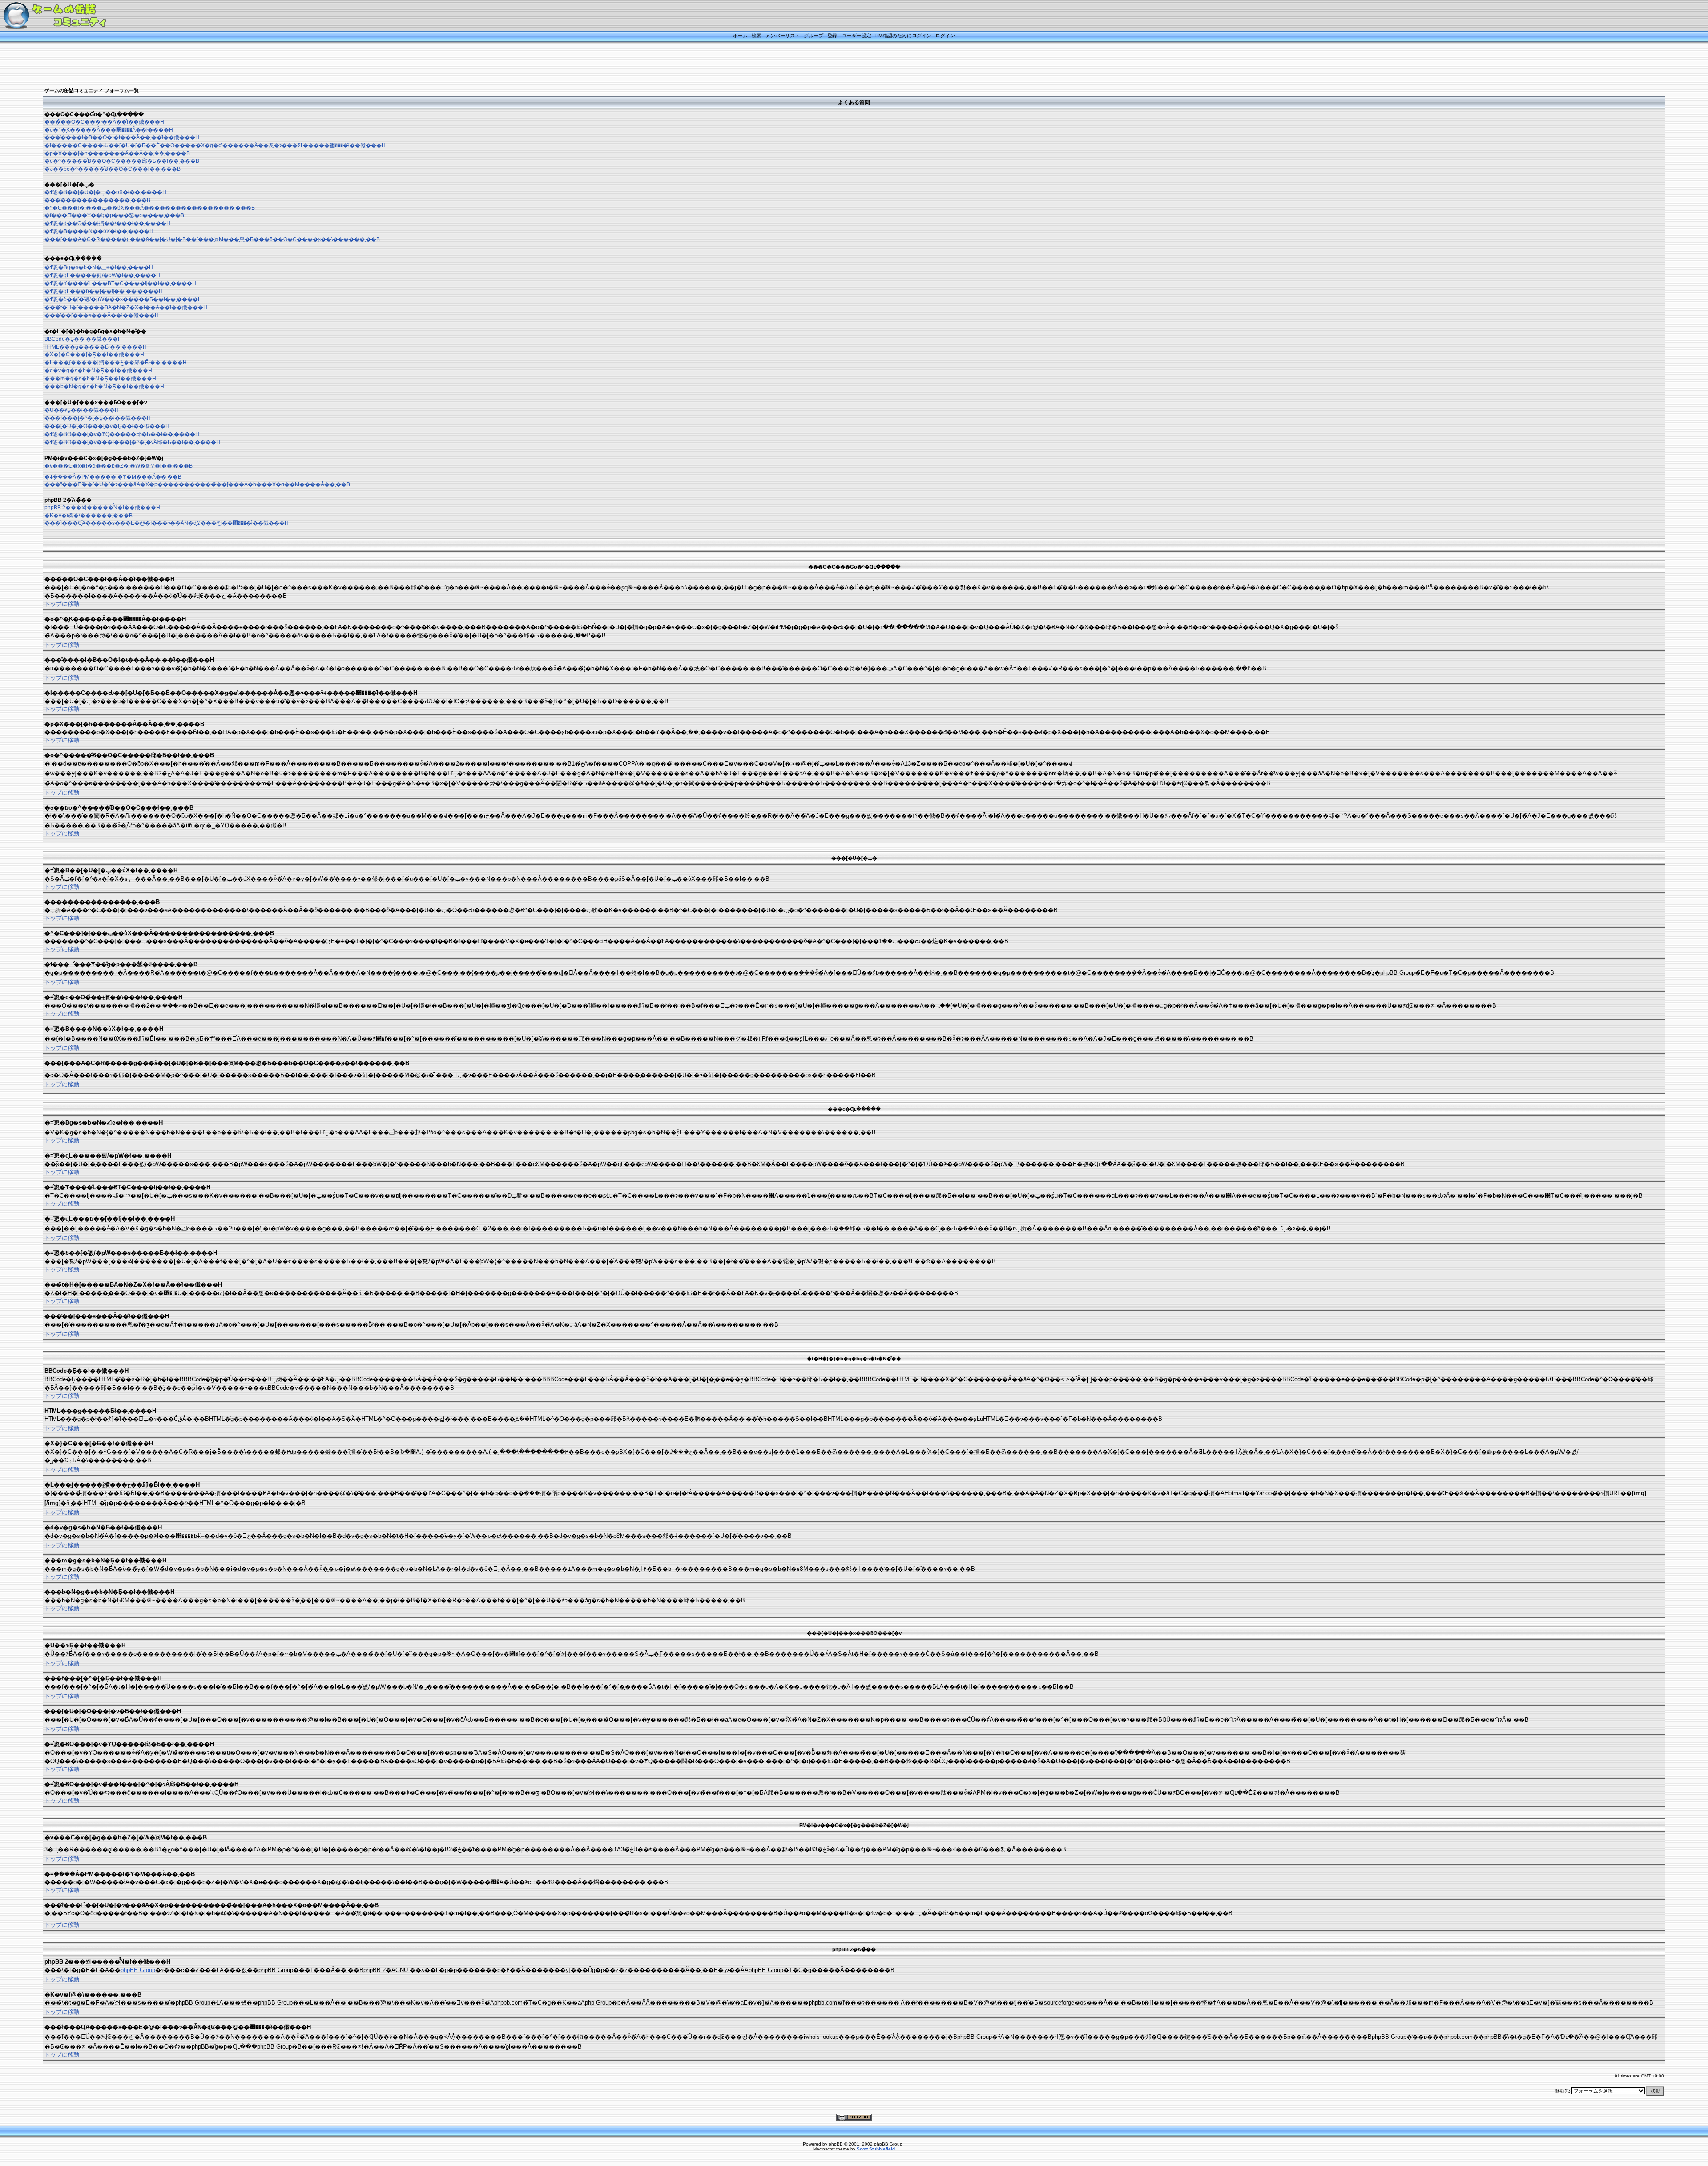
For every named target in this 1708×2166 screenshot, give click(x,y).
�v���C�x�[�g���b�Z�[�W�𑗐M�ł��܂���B (119, 466)
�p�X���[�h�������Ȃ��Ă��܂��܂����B (117, 153)
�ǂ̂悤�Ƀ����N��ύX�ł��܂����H (99, 231)
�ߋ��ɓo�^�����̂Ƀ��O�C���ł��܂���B (113, 169)
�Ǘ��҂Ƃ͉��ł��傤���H (82, 410)
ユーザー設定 (857, 36)
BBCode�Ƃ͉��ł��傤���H (83, 339)
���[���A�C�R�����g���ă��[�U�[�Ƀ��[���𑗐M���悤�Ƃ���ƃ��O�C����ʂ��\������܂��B (212, 239)
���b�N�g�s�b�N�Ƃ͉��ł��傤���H (104, 387)
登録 (832, 36)
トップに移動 (62, 604)
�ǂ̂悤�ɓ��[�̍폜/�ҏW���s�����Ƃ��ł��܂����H (123, 299)
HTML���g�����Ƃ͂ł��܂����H (96, 347)
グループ (814, 36)
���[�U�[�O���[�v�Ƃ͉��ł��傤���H (107, 426)
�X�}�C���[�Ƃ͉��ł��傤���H (94, 355)
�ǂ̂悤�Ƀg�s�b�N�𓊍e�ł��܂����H (99, 267)
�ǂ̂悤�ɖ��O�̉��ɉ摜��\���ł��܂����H (107, 223)
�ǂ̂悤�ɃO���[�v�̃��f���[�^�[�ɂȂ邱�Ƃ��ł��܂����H (132, 442)
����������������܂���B (97, 200)
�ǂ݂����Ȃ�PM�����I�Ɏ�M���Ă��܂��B (113, 477)
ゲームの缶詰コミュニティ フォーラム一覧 (92, 90)
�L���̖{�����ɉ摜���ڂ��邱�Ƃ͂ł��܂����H (116, 363)
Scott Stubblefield (876, 2149)
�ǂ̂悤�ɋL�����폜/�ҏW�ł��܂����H (102, 275)
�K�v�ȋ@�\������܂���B (89, 516)
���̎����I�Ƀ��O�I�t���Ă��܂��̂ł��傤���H (122, 137)
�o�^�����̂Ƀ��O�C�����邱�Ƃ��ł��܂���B (122, 161)
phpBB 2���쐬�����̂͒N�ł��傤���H (102, 508)
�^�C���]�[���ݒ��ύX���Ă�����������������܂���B (150, 208)
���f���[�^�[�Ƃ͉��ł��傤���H (98, 418)
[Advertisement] (843, 65)
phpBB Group (138, 1970)
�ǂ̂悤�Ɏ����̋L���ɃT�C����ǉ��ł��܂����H (120, 283)
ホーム (740, 36)
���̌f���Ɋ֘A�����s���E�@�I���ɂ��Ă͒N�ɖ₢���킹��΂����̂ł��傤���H (167, 523)
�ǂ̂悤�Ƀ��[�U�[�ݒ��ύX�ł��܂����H (105, 192)
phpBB (836, 2144)
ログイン (945, 36)
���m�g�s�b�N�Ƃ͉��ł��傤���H (100, 379)
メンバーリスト (783, 36)
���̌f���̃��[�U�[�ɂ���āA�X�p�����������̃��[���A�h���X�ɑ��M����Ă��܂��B (197, 484)
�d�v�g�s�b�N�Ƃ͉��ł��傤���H (98, 371)
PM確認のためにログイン (903, 36)
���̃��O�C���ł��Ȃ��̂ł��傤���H (104, 122)
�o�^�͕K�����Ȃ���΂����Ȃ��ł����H (109, 130)
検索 (757, 36)
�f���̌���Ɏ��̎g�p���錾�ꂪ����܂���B (114, 215)
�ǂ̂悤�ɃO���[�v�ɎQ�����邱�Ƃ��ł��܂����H (122, 434)
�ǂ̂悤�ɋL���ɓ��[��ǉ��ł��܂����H (104, 291)
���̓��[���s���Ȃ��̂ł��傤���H (102, 315)
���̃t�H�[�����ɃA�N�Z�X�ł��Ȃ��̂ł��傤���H (126, 307)
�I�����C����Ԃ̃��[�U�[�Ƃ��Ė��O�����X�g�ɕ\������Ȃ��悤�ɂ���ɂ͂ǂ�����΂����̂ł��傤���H (215, 145)
